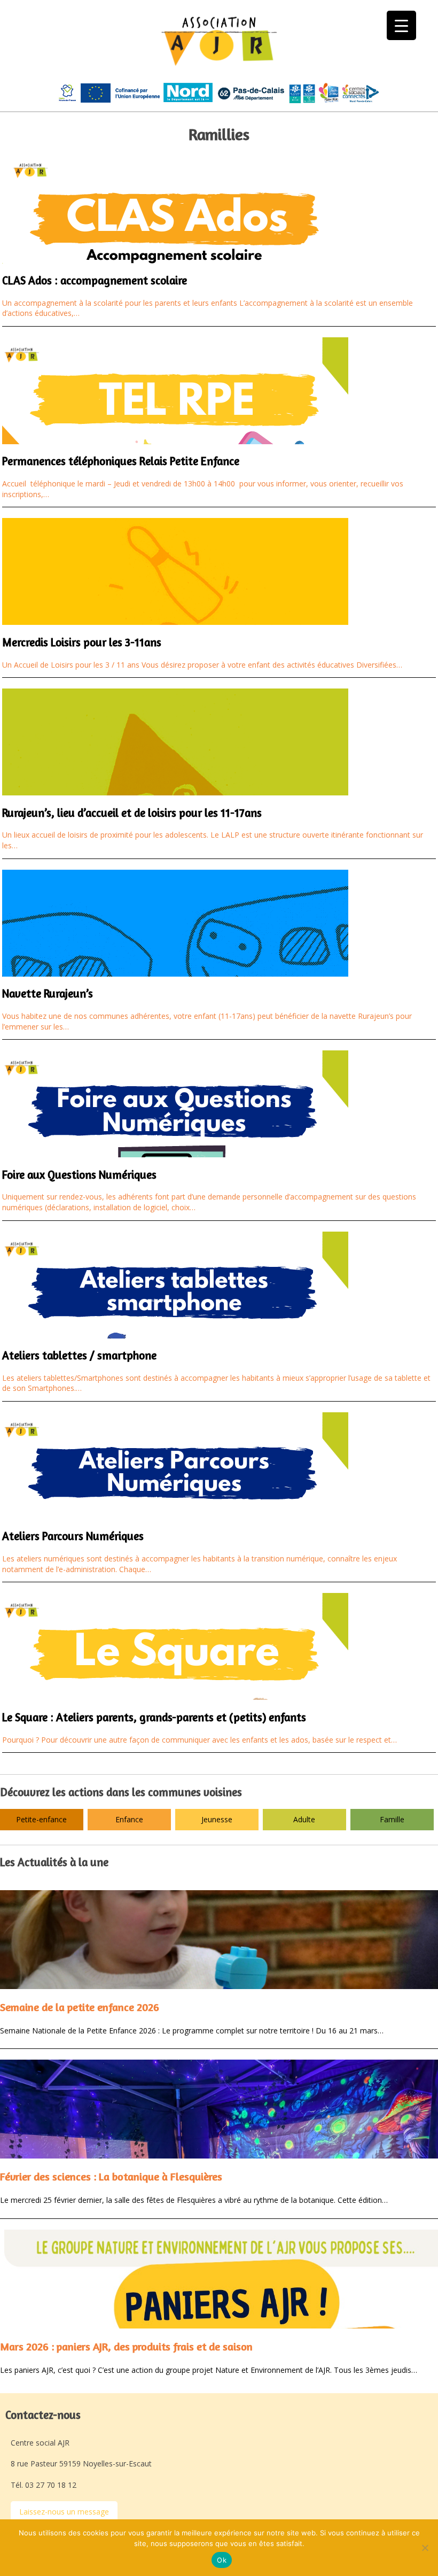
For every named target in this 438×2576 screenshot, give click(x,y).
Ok (222, 2560)
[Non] (425, 2548)
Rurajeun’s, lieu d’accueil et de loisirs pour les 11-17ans (132, 813)
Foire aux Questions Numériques (79, 1175)
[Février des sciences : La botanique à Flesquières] (219, 2109)
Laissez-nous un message (64, 2512)
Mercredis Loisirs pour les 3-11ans (82, 642)
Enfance (129, 1819)
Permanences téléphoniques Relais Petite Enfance (121, 461)
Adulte (304, 1819)
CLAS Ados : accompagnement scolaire (95, 280)
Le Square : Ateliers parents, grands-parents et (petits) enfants (154, 1717)
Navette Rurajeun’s (48, 993)
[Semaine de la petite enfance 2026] (219, 1940)
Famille (392, 1819)
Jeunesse (217, 1819)
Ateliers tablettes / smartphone (79, 1355)
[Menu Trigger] (401, 25)
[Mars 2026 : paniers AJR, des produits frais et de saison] (219, 2279)
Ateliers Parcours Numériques (73, 1536)
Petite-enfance (41, 1819)
